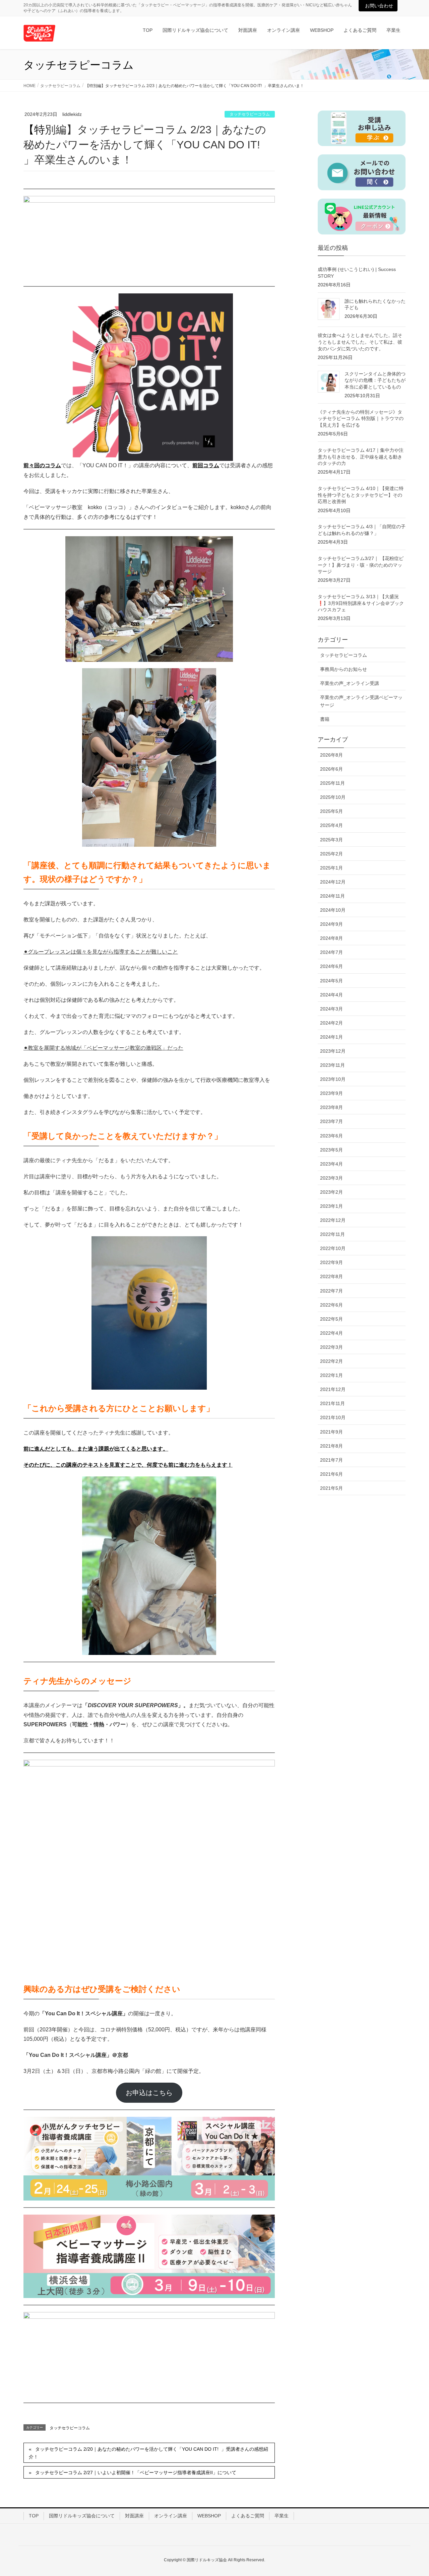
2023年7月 (331, 1121)
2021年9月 (331, 1432)
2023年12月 (333, 1051)
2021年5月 (331, 1488)
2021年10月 (333, 1417)
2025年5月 (331, 811)
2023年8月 (331, 1107)
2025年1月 (331, 868)
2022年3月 (331, 1347)
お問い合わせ (379, 6)
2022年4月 (331, 1333)
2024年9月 (331, 924)
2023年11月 (332, 1065)
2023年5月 (331, 1150)
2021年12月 (333, 1389)
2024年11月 (332, 896)
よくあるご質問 (248, 2516)
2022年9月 (331, 1262)
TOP (34, 2516)
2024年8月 (331, 938)
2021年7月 (331, 1460)
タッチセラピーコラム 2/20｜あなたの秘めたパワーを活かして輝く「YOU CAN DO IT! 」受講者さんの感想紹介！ (148, 2453)
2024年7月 (331, 952)
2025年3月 (331, 840)
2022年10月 (333, 1248)
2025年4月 (331, 825)
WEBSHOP (209, 2516)
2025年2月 (331, 854)
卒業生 (282, 2516)
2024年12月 (333, 882)
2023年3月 (331, 1178)
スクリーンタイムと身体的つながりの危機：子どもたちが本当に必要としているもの (375, 380)
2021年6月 (331, 1474)
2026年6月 (331, 769)
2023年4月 (331, 1164)
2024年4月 (331, 995)
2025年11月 (332, 783)
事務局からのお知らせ (344, 669)
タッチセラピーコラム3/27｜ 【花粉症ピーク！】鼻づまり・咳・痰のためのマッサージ (361, 565)
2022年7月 (331, 1291)
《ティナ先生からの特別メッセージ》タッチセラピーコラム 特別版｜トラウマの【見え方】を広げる (361, 419)
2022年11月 (332, 1234)
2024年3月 (331, 1009)
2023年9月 (331, 1093)
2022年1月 (331, 1375)
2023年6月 (331, 1136)
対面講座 (134, 2516)
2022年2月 (331, 1361)
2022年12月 (333, 1220)
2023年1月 (331, 1206)
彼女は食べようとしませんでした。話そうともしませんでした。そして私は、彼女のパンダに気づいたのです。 (360, 342)
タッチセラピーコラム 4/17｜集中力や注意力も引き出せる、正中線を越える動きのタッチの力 (361, 457)
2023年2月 (331, 1192)
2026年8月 (331, 755)
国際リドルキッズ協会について (82, 2516)
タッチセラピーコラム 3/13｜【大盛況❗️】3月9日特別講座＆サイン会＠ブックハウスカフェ (361, 603)
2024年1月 (331, 1037)
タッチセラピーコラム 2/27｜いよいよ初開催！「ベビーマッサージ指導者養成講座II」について (136, 2473)
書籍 (325, 719)
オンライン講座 (171, 2516)
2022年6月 (331, 1305)
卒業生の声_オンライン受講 (350, 683)
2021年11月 (332, 1403)
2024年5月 (331, 981)
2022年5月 (331, 1319)
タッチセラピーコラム (250, 114)
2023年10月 (333, 1079)
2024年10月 (333, 910)
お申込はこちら (149, 2093)
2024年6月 (331, 966)
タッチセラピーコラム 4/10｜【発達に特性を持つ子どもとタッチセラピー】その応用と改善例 (361, 495)
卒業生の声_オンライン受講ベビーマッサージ (361, 701)
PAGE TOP (412, 2493)
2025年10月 (333, 797)
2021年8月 (331, 1446)
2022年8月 (331, 1276)
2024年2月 (331, 1023)
